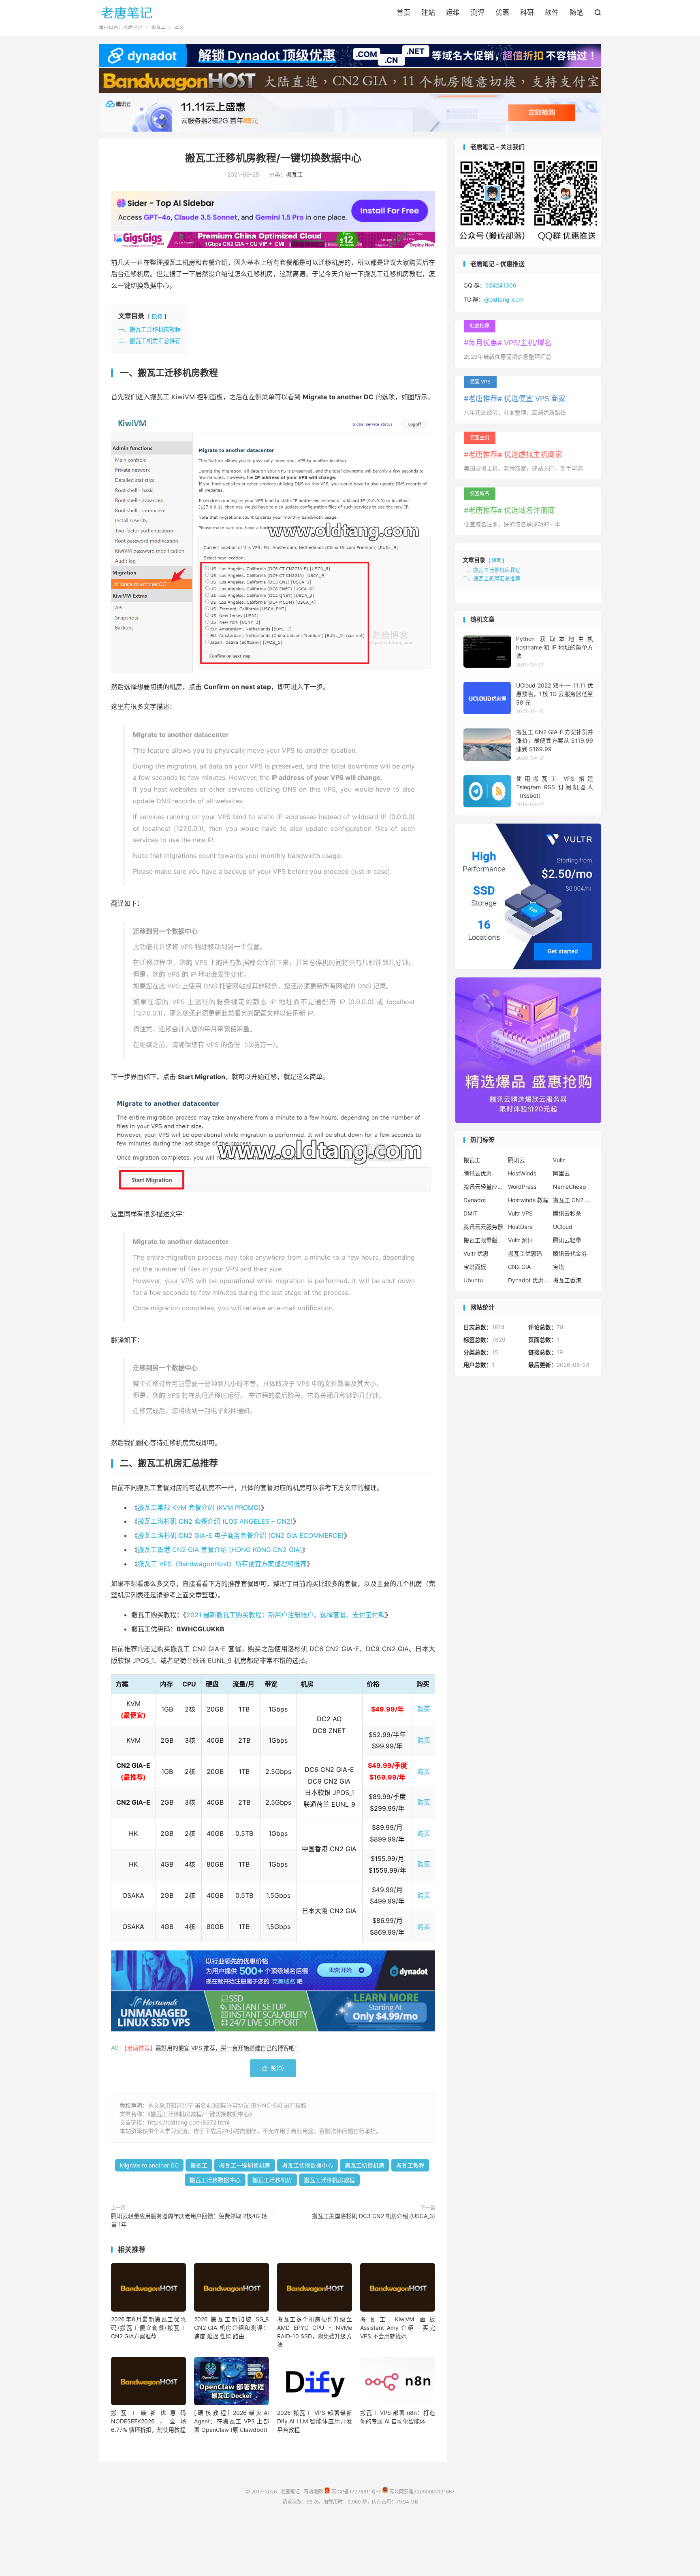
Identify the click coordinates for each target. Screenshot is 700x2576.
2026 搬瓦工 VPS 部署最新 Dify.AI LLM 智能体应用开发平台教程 (315, 2421)
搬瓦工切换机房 (365, 2165)
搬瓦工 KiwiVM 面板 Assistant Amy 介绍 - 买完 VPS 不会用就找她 (398, 2328)
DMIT (471, 1213)
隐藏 (157, 316)
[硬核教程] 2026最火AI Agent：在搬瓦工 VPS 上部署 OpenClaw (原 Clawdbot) (232, 2421)
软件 (552, 13)
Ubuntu (473, 1280)
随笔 (576, 13)
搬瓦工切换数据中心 (307, 2165)
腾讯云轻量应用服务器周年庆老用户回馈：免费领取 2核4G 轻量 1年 (189, 2220)
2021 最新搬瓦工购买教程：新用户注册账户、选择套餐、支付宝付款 (286, 1615)
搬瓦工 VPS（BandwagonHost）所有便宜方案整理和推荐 (222, 1564)
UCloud (563, 1227)
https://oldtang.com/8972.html (189, 2122)
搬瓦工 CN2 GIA (573, 1200)
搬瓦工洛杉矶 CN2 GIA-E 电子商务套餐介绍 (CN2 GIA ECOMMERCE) (241, 1535)
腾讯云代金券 (570, 1253)
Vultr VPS (520, 1213)
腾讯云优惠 (478, 1173)
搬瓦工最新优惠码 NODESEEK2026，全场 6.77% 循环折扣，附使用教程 (148, 2421)
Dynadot (475, 1200)
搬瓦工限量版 (480, 1240)
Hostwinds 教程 (528, 1200)
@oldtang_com (504, 299)
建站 (428, 13)
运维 (453, 13)
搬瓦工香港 (567, 1280)
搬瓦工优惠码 (525, 1253)
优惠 (502, 13)
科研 (527, 13)
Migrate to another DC (149, 2165)
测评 (478, 13)
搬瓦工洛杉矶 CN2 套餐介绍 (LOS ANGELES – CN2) (215, 1521)
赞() (273, 2068)
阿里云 (561, 1173)
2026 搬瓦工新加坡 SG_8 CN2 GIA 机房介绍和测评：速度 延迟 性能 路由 (232, 2328)
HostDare (520, 1227)
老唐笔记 (127, 13)
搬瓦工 (158, 27)
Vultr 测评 (521, 1240)
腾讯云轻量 (567, 1240)
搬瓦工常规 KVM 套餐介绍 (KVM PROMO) (199, 1507)
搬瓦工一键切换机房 (245, 2165)
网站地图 (313, 2492)
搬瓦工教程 (410, 2165)
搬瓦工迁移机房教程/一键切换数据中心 (273, 158)
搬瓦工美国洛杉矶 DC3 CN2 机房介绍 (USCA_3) (373, 2216)
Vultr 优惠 (476, 1253)
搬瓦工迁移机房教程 (329, 2180)
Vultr (559, 1160)
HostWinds (522, 1173)
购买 (424, 1709)
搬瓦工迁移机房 (272, 2180)
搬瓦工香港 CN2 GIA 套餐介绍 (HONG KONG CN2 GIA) (220, 1550)
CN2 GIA (519, 1267)
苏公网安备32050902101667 (421, 2492)
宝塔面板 (475, 1267)
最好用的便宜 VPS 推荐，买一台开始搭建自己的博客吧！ (228, 2048)
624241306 (501, 285)
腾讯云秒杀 (567, 1213)
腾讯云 (516, 1160)
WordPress (522, 1187)
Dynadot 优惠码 (528, 1280)
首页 (403, 13)
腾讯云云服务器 (483, 1227)
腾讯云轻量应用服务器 (484, 1187)
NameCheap (570, 1187)
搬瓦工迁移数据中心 (215, 2180)
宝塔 (559, 1267)
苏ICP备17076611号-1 (355, 2492)
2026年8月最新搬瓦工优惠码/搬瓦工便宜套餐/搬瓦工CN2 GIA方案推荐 (148, 2328)
